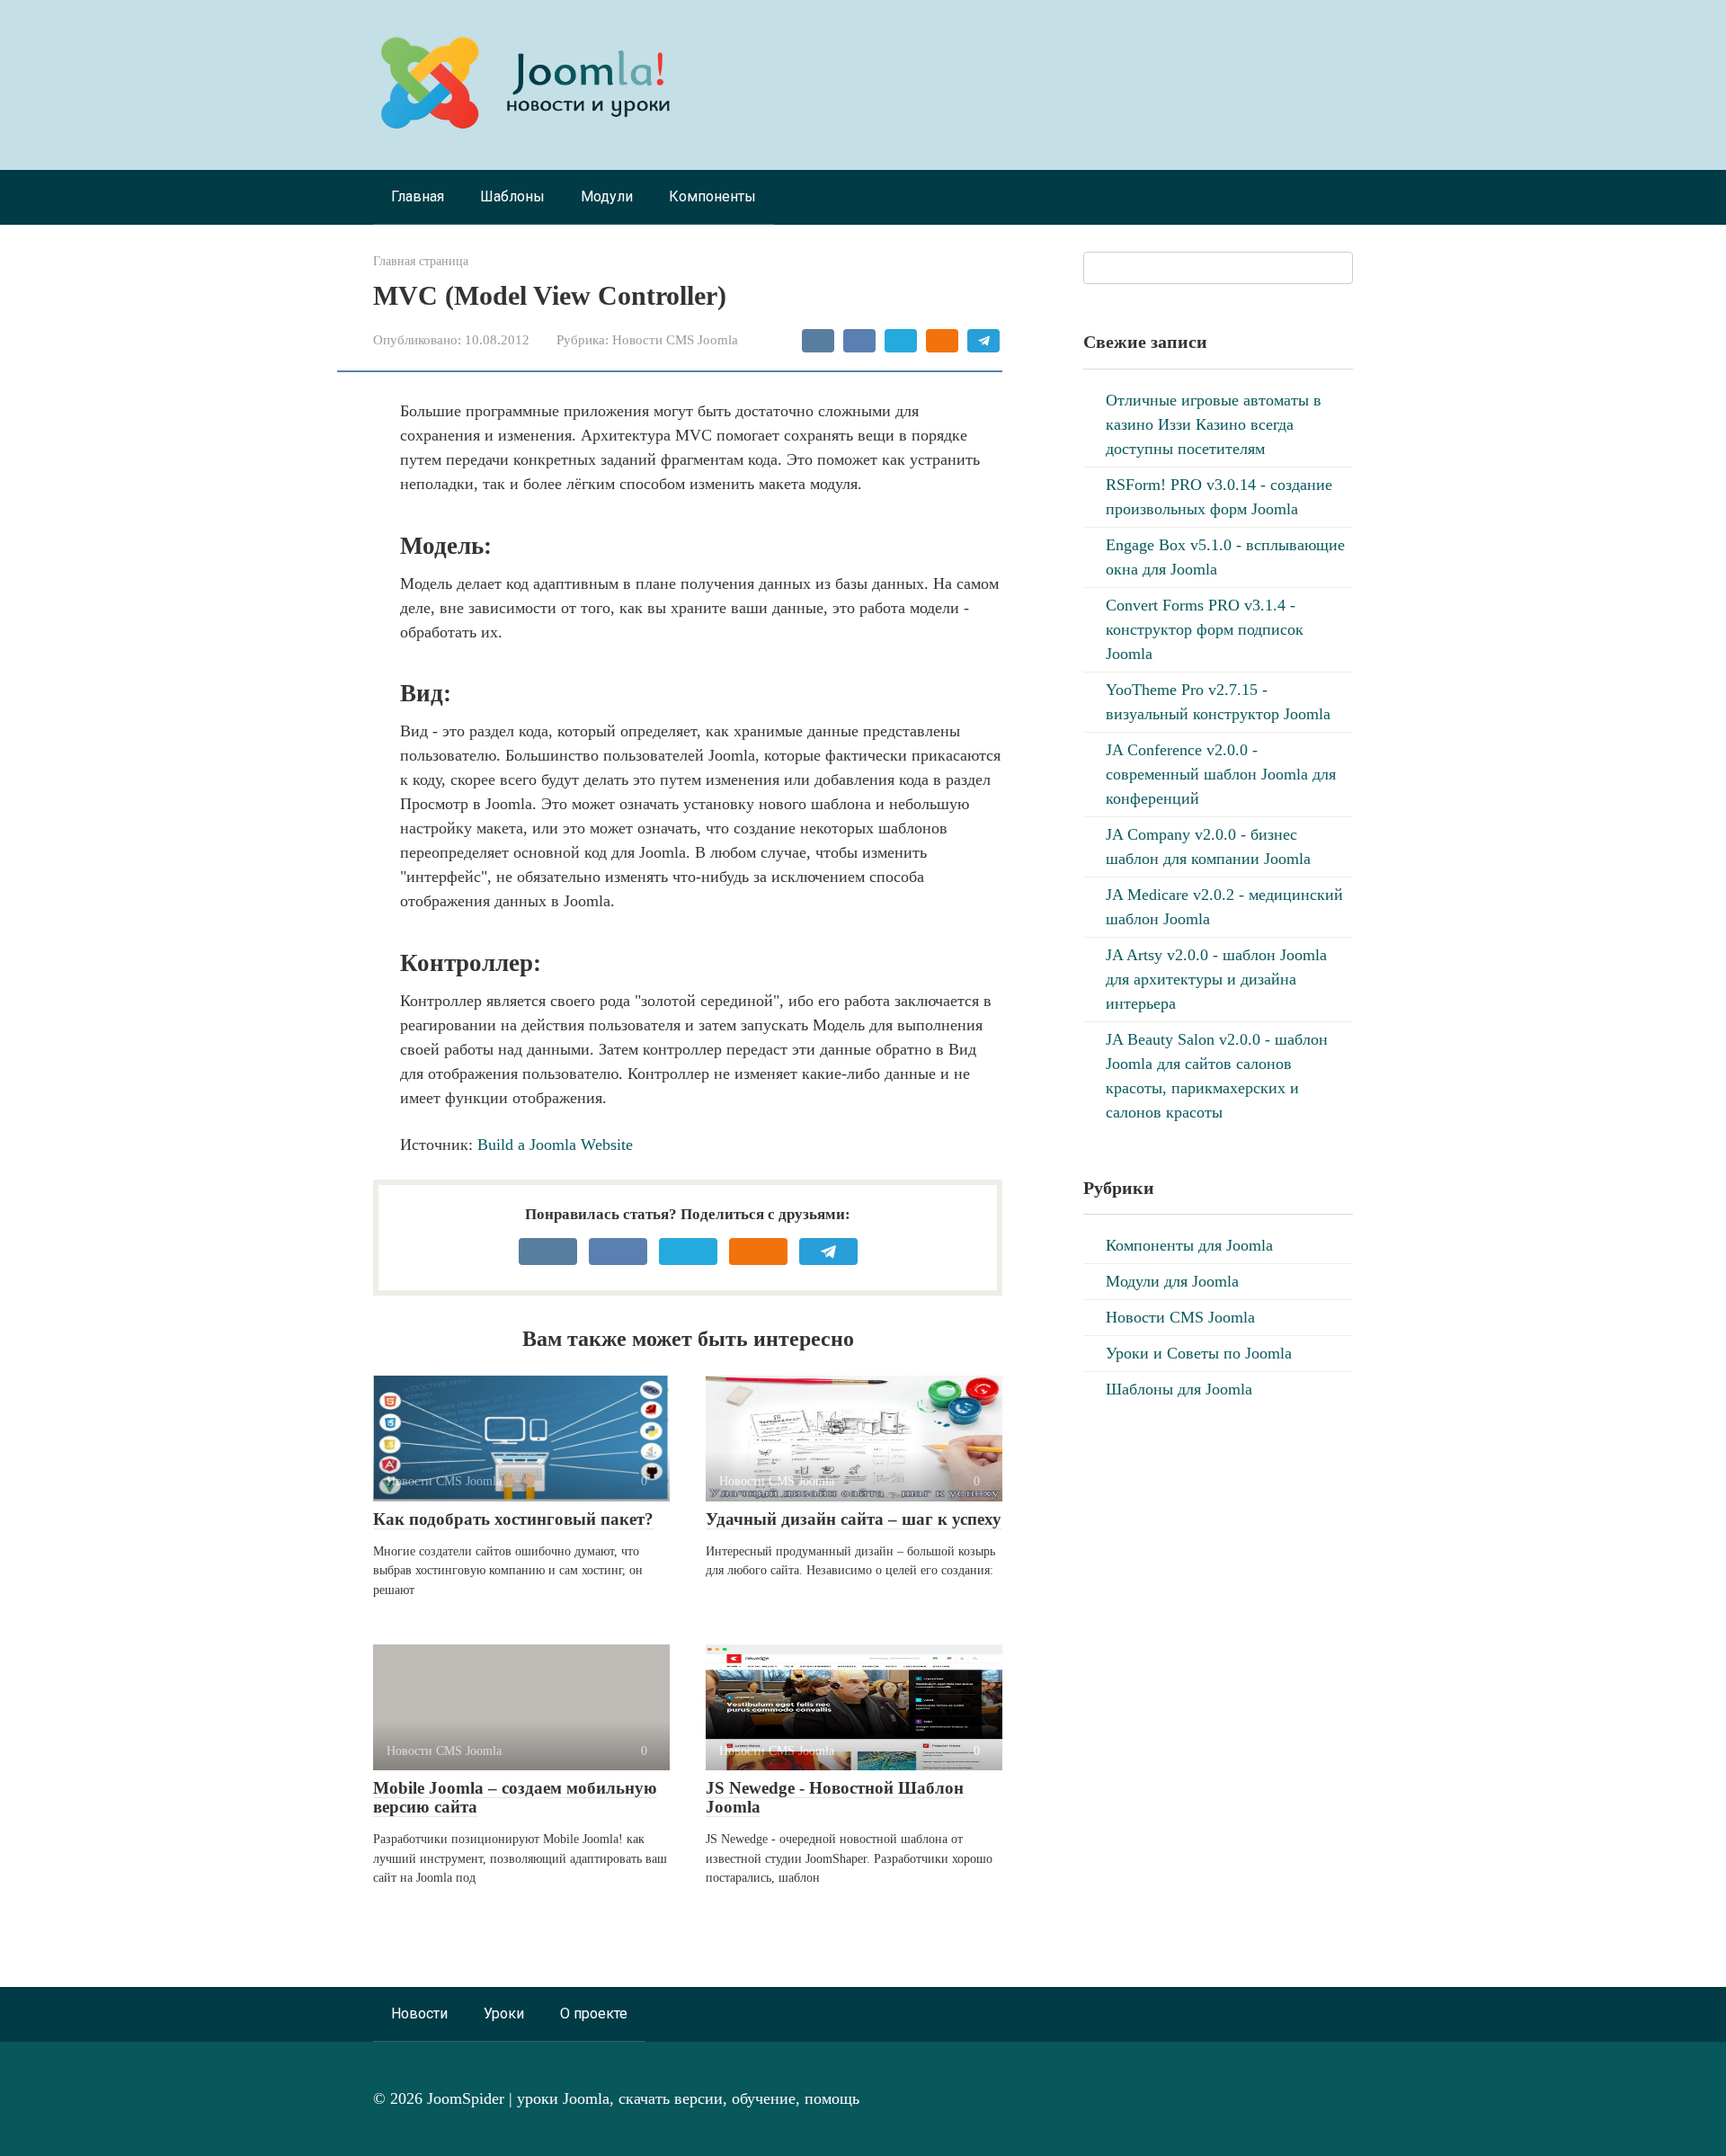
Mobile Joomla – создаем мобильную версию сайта (515, 1797)
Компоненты (712, 196)
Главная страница (421, 261)
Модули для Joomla (1172, 1281)
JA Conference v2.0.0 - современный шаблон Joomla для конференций (1221, 774)
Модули (607, 196)
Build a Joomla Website (555, 1145)
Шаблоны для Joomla (1179, 1389)
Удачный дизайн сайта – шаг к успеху (854, 1519)
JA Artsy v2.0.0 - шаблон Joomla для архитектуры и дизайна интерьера (1216, 979)
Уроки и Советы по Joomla (1199, 1353)
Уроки (504, 2013)
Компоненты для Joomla (1189, 1245)
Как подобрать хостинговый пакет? (513, 1519)
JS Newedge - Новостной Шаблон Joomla (835, 1797)
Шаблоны (512, 196)
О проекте (594, 2013)
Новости (419, 2013)
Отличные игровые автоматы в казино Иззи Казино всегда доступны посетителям (1214, 424)
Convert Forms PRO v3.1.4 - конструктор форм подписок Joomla (1205, 629)
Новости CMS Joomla (675, 339)
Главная (418, 196)
